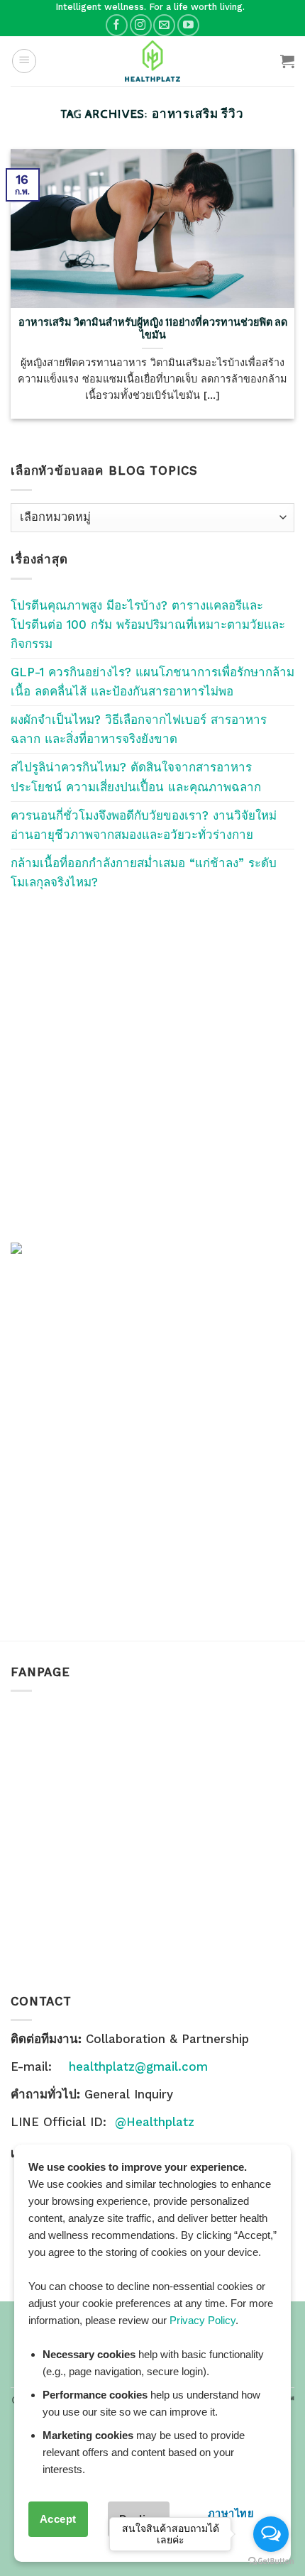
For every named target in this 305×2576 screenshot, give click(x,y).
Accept (58, 2519)
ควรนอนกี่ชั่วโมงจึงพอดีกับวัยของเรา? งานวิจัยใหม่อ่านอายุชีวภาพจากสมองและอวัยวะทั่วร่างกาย (144, 825)
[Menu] (24, 61)
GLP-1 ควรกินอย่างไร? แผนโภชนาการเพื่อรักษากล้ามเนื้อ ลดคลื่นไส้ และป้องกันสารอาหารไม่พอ (152, 682)
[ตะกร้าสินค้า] (287, 61)
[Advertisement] (152, 1067)
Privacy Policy (203, 2320)
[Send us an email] (164, 25)
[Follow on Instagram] (141, 25)
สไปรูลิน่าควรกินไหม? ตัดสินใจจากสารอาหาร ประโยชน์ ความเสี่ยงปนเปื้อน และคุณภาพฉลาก (136, 777)
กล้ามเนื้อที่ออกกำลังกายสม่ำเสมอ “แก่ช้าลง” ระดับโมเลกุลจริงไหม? (144, 873)
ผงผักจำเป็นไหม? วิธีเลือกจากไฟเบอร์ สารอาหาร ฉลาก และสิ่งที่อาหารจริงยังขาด (139, 729)
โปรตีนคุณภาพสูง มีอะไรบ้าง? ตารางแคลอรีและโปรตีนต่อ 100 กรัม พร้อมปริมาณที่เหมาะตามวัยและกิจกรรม (148, 624)
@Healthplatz (155, 2122)
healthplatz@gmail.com (138, 2066)
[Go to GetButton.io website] (271, 2561)
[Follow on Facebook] (117, 25)
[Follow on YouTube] (188, 25)
